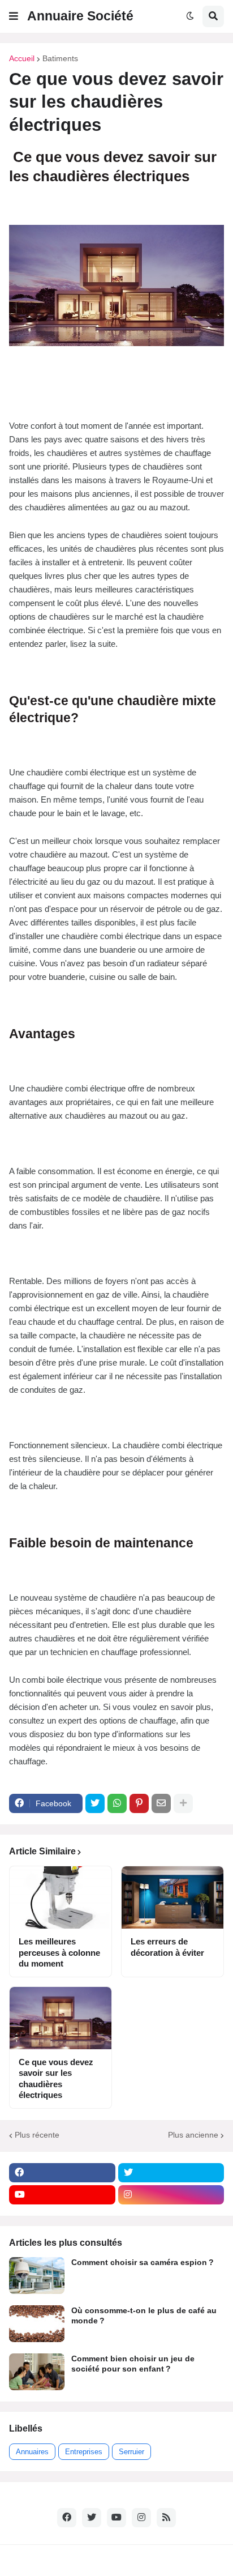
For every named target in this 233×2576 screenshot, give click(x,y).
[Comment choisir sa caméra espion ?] (37, 2276)
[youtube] (62, 2195)
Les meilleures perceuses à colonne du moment (59, 1952)
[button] (14, 16)
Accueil (22, 58)
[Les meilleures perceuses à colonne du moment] (61, 1897)
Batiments (60, 58)
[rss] (166, 2518)
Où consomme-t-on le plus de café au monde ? (144, 2315)
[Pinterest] (139, 1803)
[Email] (161, 1803)
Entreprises (84, 2452)
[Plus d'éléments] (183, 1803)
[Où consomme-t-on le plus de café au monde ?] (37, 2324)
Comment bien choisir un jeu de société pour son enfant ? (133, 2364)
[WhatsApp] (117, 1803)
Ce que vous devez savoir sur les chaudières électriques (56, 2079)
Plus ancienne (193, 2135)
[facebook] (62, 2173)
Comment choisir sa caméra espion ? (143, 2262)
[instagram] (171, 2195)
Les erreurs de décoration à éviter (167, 1947)
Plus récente (37, 2135)
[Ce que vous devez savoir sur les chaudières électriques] (61, 2018)
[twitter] (171, 2173)
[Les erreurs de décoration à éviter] (172, 1897)
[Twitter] (95, 1803)
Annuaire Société (80, 16)
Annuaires (32, 2452)
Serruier (131, 2452)
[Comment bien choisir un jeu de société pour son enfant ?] (37, 2372)
